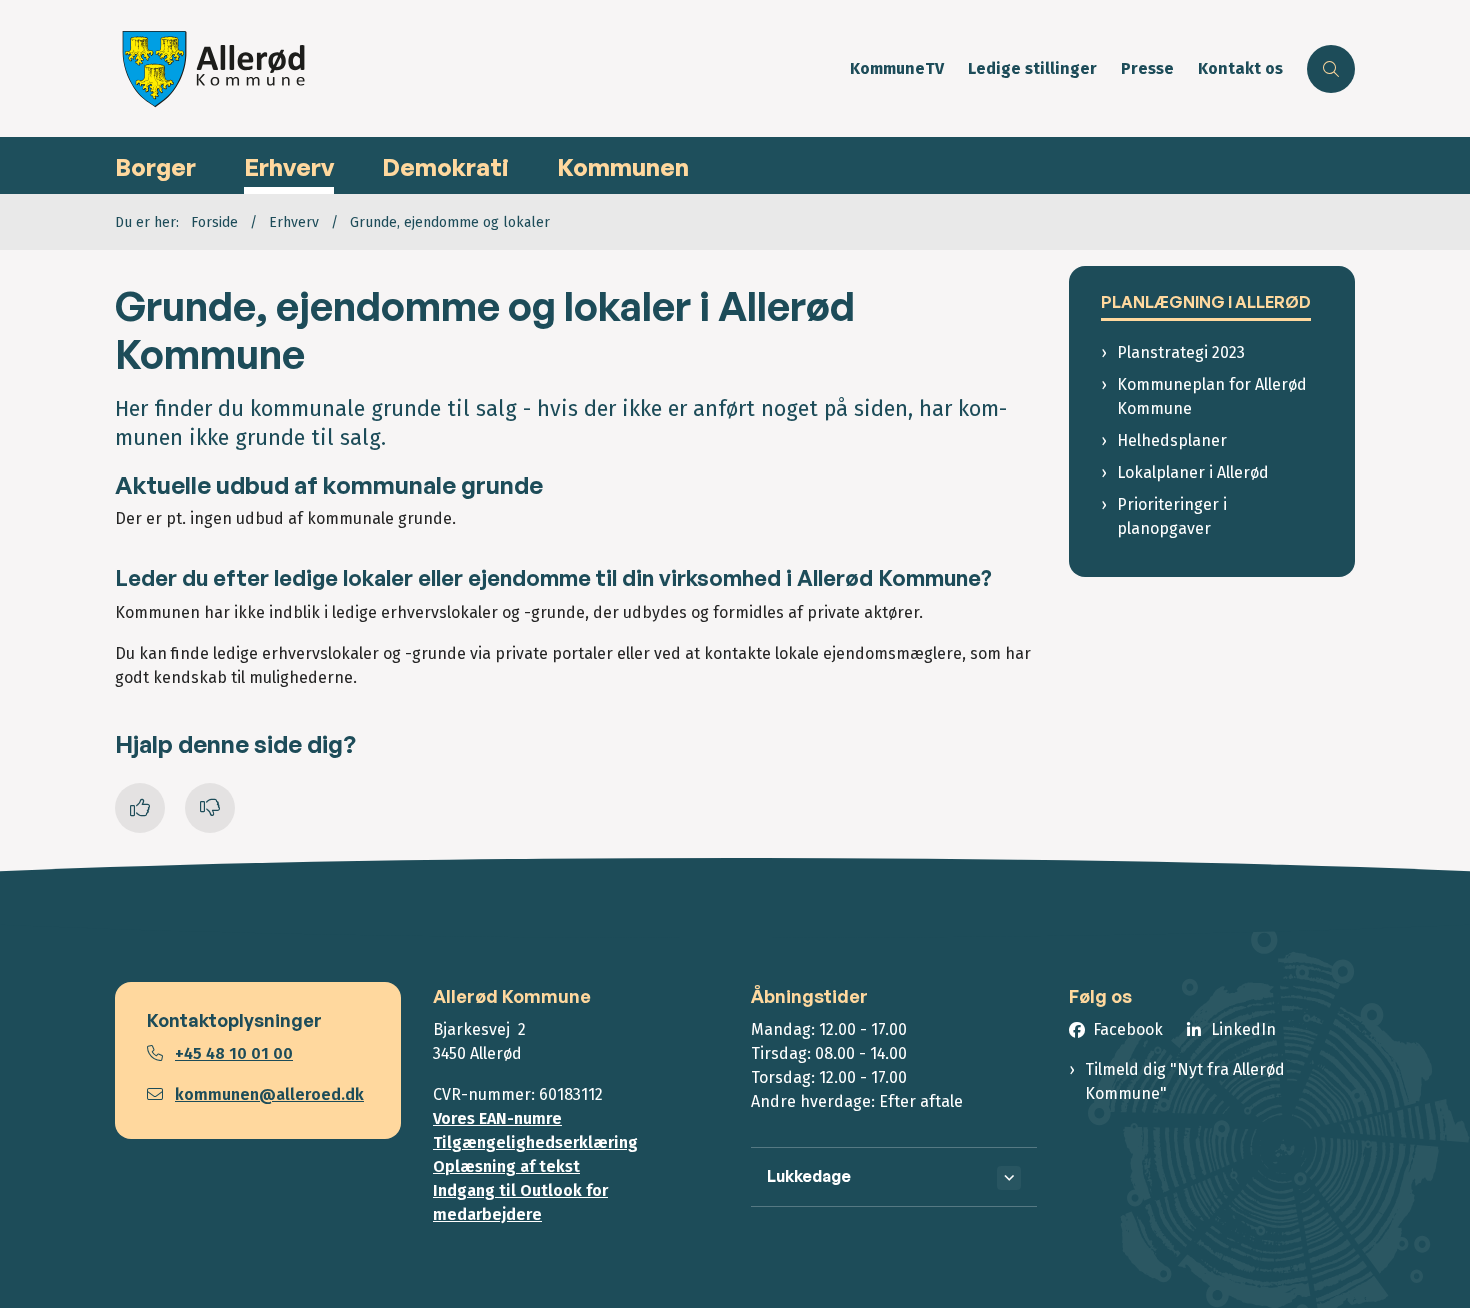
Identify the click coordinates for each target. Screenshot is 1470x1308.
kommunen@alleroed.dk (269, 1094)
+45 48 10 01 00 (234, 1053)
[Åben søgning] (1331, 69)
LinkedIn (1243, 1029)
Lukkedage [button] (809, 1176)
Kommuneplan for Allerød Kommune (1212, 396)
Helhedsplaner (1172, 440)
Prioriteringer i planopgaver (1172, 516)
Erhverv (289, 167)
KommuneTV (897, 69)
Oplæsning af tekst (506, 1166)
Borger (155, 167)
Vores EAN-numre (497, 1118)
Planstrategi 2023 (1181, 352)
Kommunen (623, 167)
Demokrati (445, 167)
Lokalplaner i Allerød (1193, 472)
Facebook (1128, 1029)
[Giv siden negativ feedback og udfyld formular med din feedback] (210, 808)
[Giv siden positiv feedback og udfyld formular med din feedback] (140, 808)
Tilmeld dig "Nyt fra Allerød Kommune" (1185, 1081)
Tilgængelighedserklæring (535, 1142)
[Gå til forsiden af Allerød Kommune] (476, 68)
